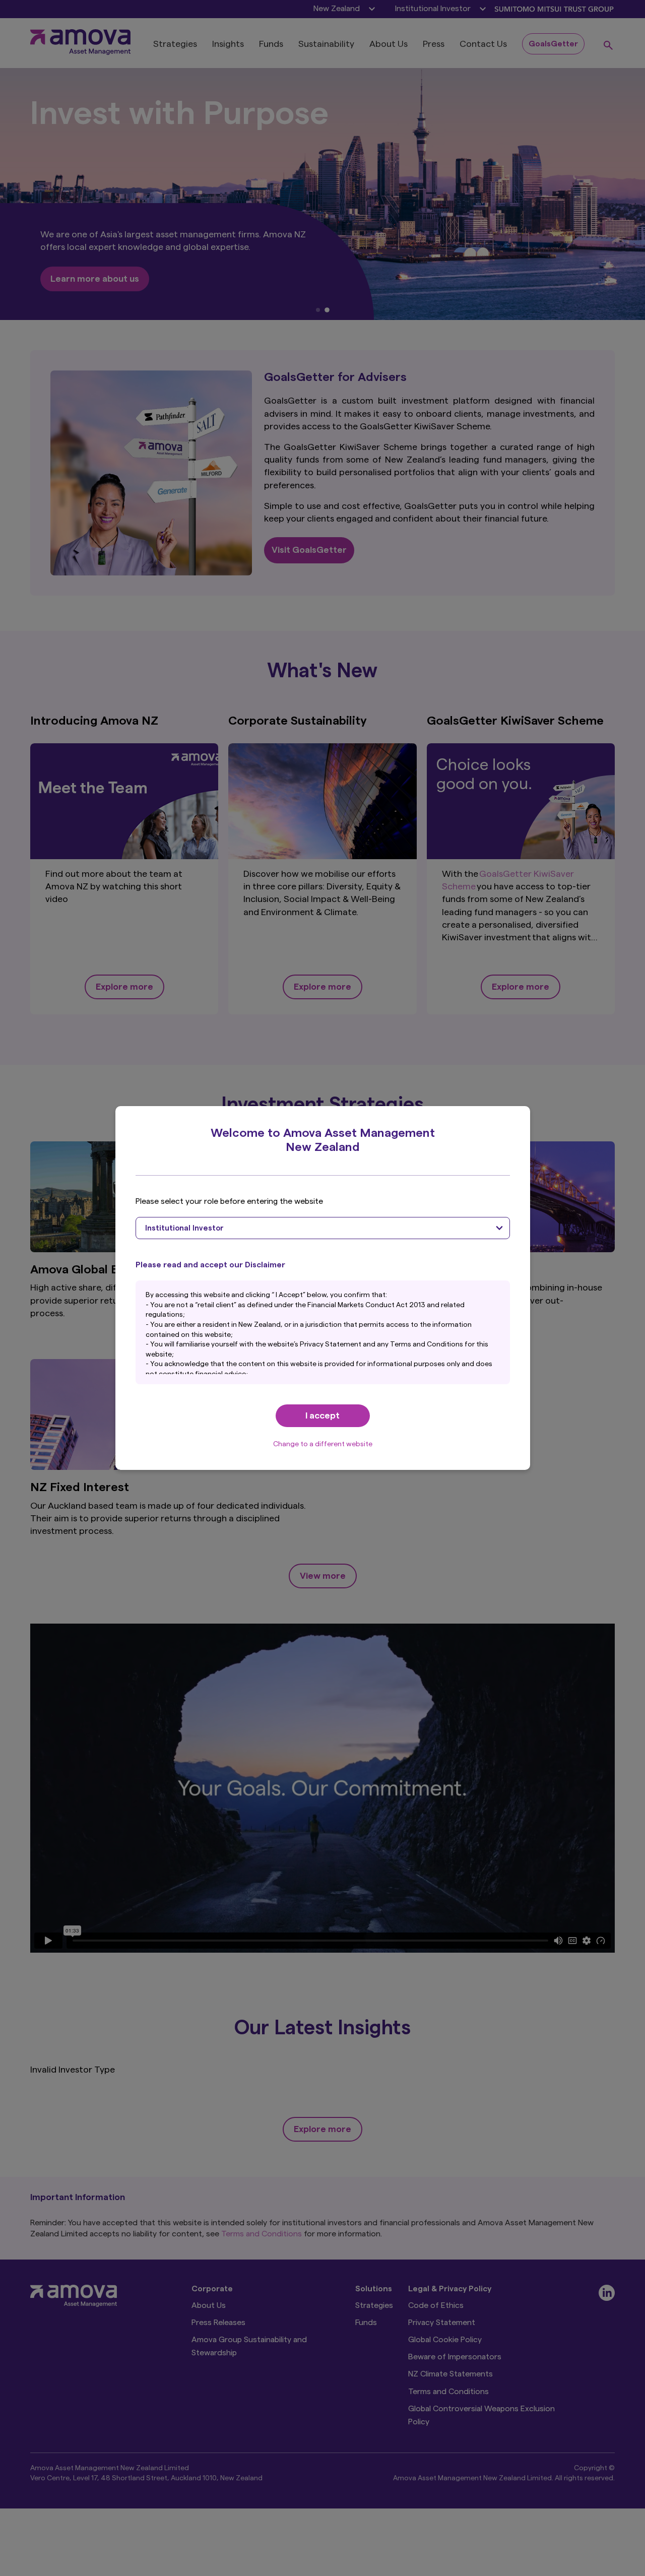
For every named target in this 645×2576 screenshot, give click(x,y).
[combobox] (323, 1228)
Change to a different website (323, 1444)
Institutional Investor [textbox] (184, 1228)
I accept (322, 1415)
